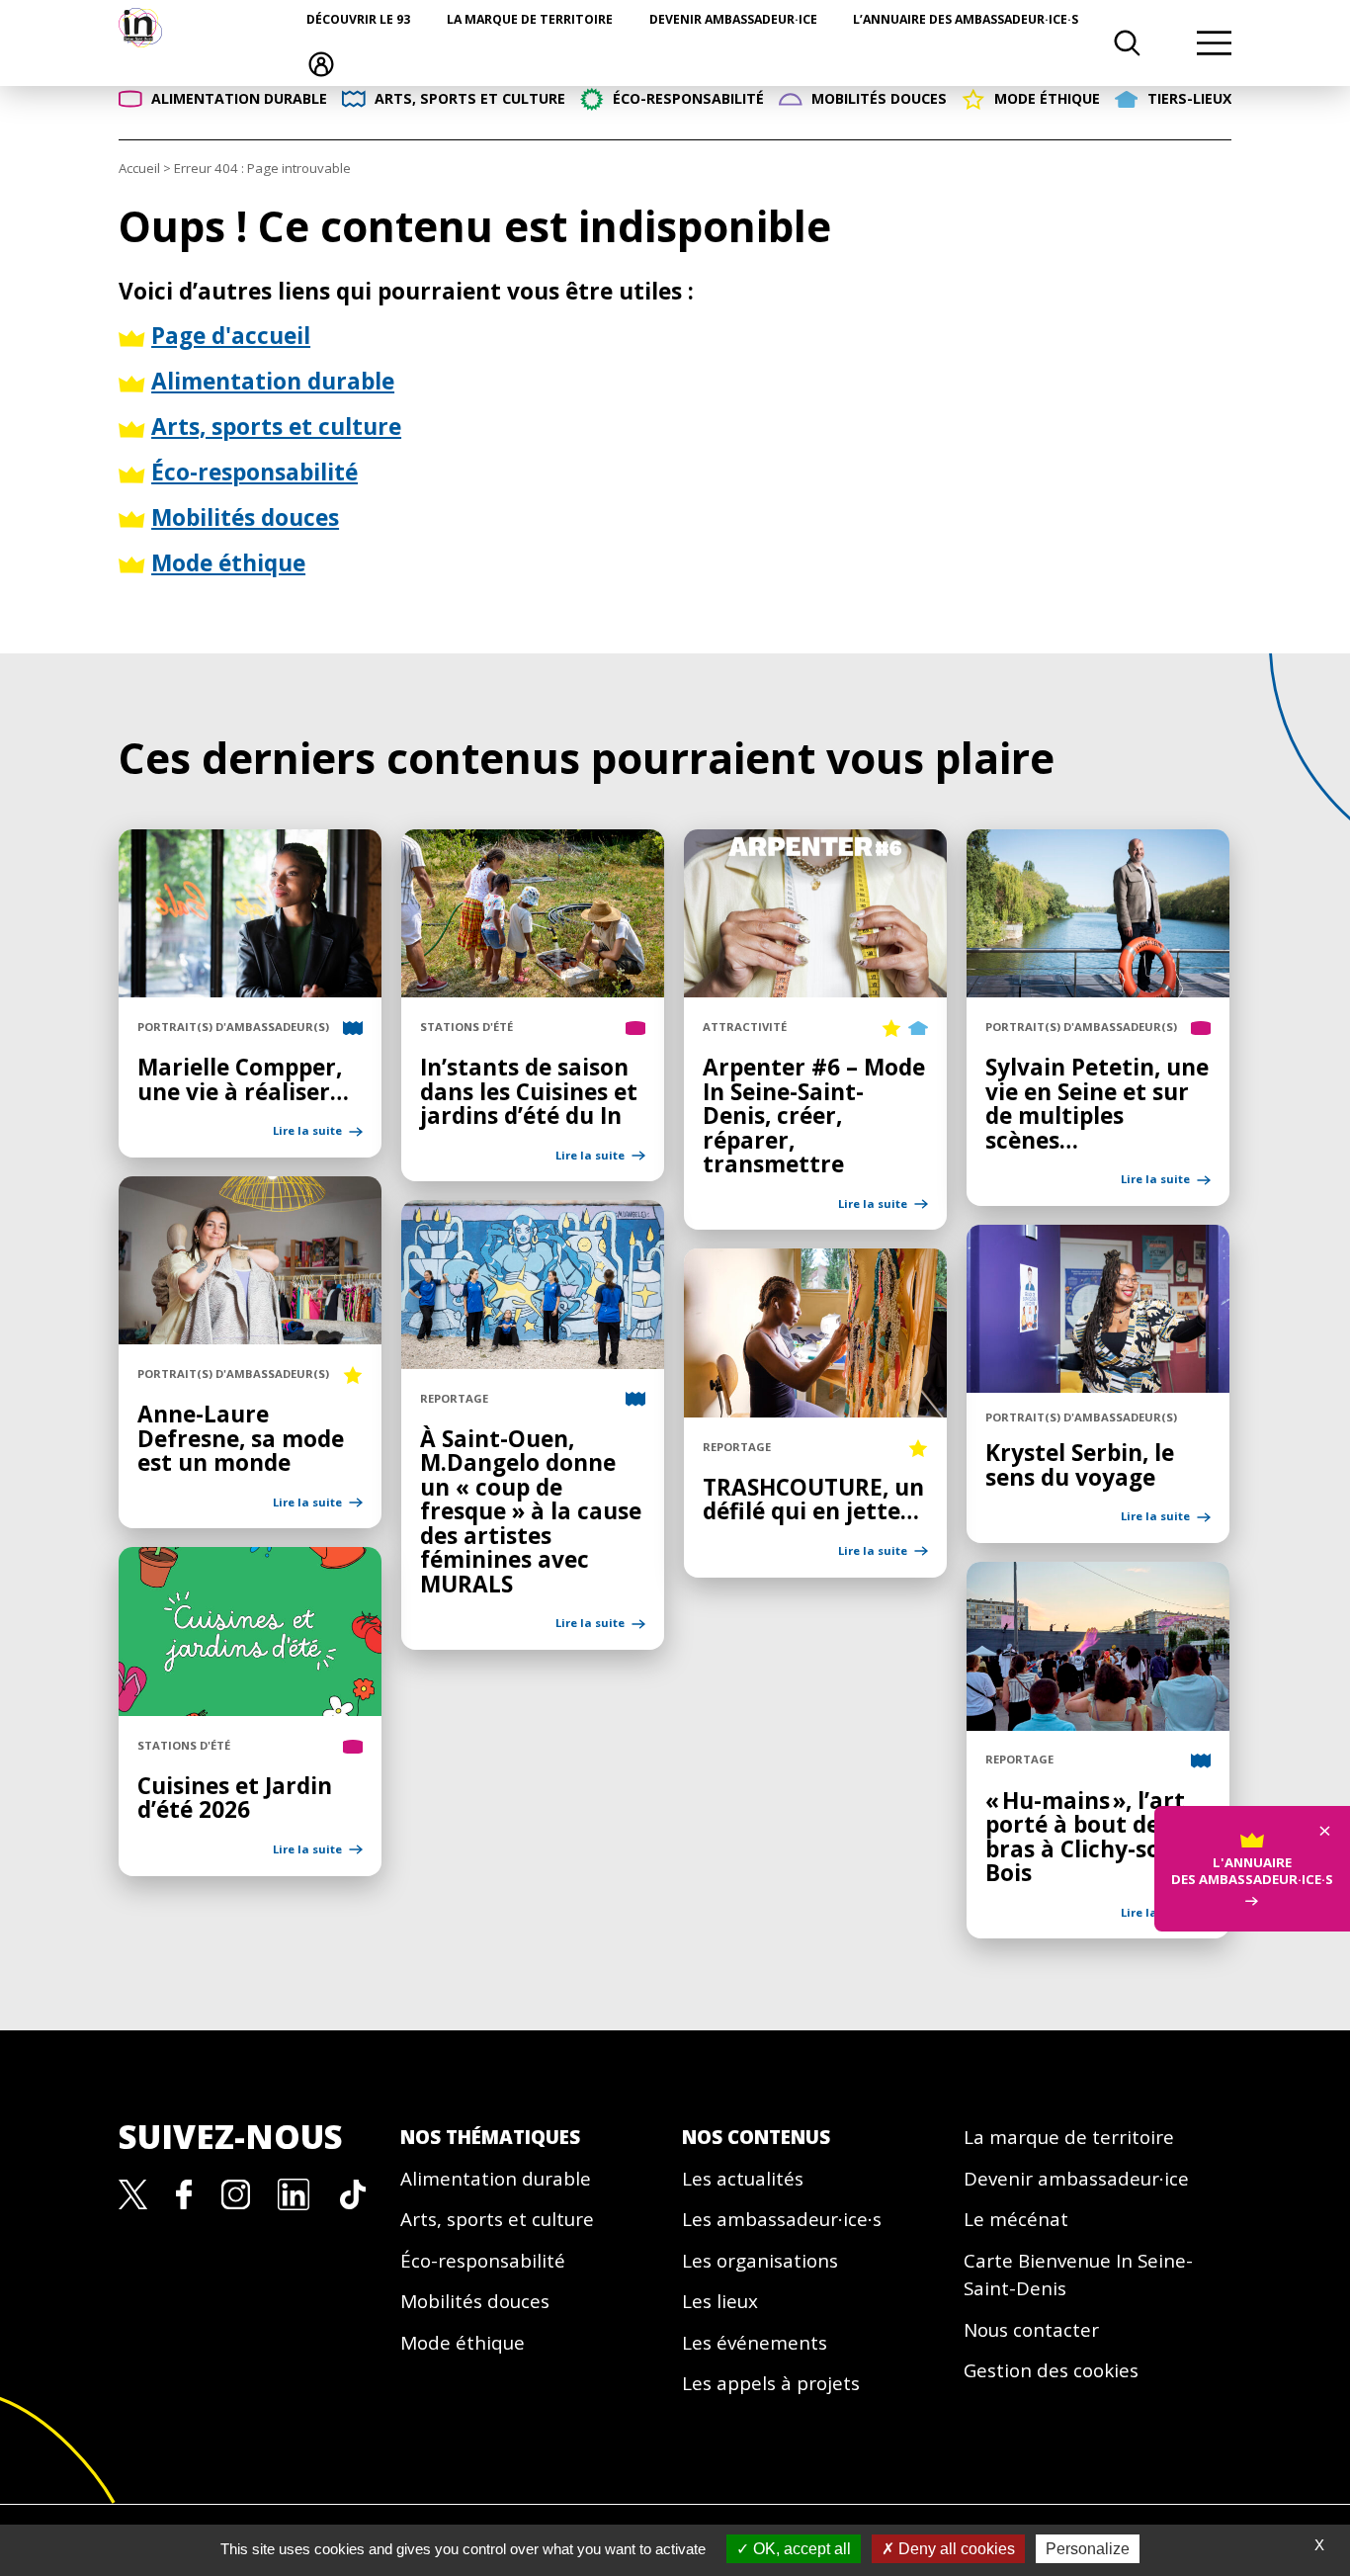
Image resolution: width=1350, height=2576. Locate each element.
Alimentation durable (496, 2179)
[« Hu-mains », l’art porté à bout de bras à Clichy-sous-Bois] (1098, 1720)
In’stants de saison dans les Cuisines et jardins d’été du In (529, 1091)
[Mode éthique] (891, 1027)
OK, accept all (800, 2549)
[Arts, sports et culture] (353, 1027)
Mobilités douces (475, 2301)
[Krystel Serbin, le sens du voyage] (1098, 1382)
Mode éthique (463, 2343)
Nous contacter (1031, 2330)
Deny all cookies (955, 2549)
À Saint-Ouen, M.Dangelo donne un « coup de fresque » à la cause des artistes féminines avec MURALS (531, 1511)
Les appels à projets (771, 2383)
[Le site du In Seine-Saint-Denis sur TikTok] (353, 2192)
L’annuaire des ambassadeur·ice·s (966, 19)
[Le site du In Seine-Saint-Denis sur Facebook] (184, 2192)
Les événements (755, 2343)
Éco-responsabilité (483, 2261)
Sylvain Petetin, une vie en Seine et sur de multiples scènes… (1097, 1104)
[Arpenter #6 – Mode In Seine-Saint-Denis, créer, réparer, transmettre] (815, 987)
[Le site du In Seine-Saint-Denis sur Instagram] (236, 2192)
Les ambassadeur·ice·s (782, 2219)
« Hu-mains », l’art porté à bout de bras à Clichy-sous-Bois (1090, 1837)
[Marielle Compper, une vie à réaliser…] (250, 987)
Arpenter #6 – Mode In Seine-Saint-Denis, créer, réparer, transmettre (814, 1116)
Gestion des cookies (1051, 2370)
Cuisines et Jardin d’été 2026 (235, 1798)
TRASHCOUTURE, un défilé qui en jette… (813, 1500)
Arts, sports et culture (497, 2219)
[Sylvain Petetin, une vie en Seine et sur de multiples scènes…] (1098, 987)
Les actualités (743, 2179)
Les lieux (720, 2301)
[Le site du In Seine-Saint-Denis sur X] (133, 2192)
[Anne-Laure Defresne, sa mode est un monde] (250, 1333)
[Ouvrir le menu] (1214, 43)
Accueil (139, 168)
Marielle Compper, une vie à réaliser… (243, 1079)
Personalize (1088, 2549)
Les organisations (760, 2261)
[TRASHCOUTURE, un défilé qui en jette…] (815, 1407)
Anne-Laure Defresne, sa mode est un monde (241, 1438)
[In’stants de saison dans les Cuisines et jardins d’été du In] (533, 987)
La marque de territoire (530, 19)
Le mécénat (1016, 2219)
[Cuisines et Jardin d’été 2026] (250, 1705)
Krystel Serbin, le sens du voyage (1080, 1465)
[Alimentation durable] (635, 1027)
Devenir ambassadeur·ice (733, 19)
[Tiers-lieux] (918, 1027)
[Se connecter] (321, 63)
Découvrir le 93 (358, 19)
